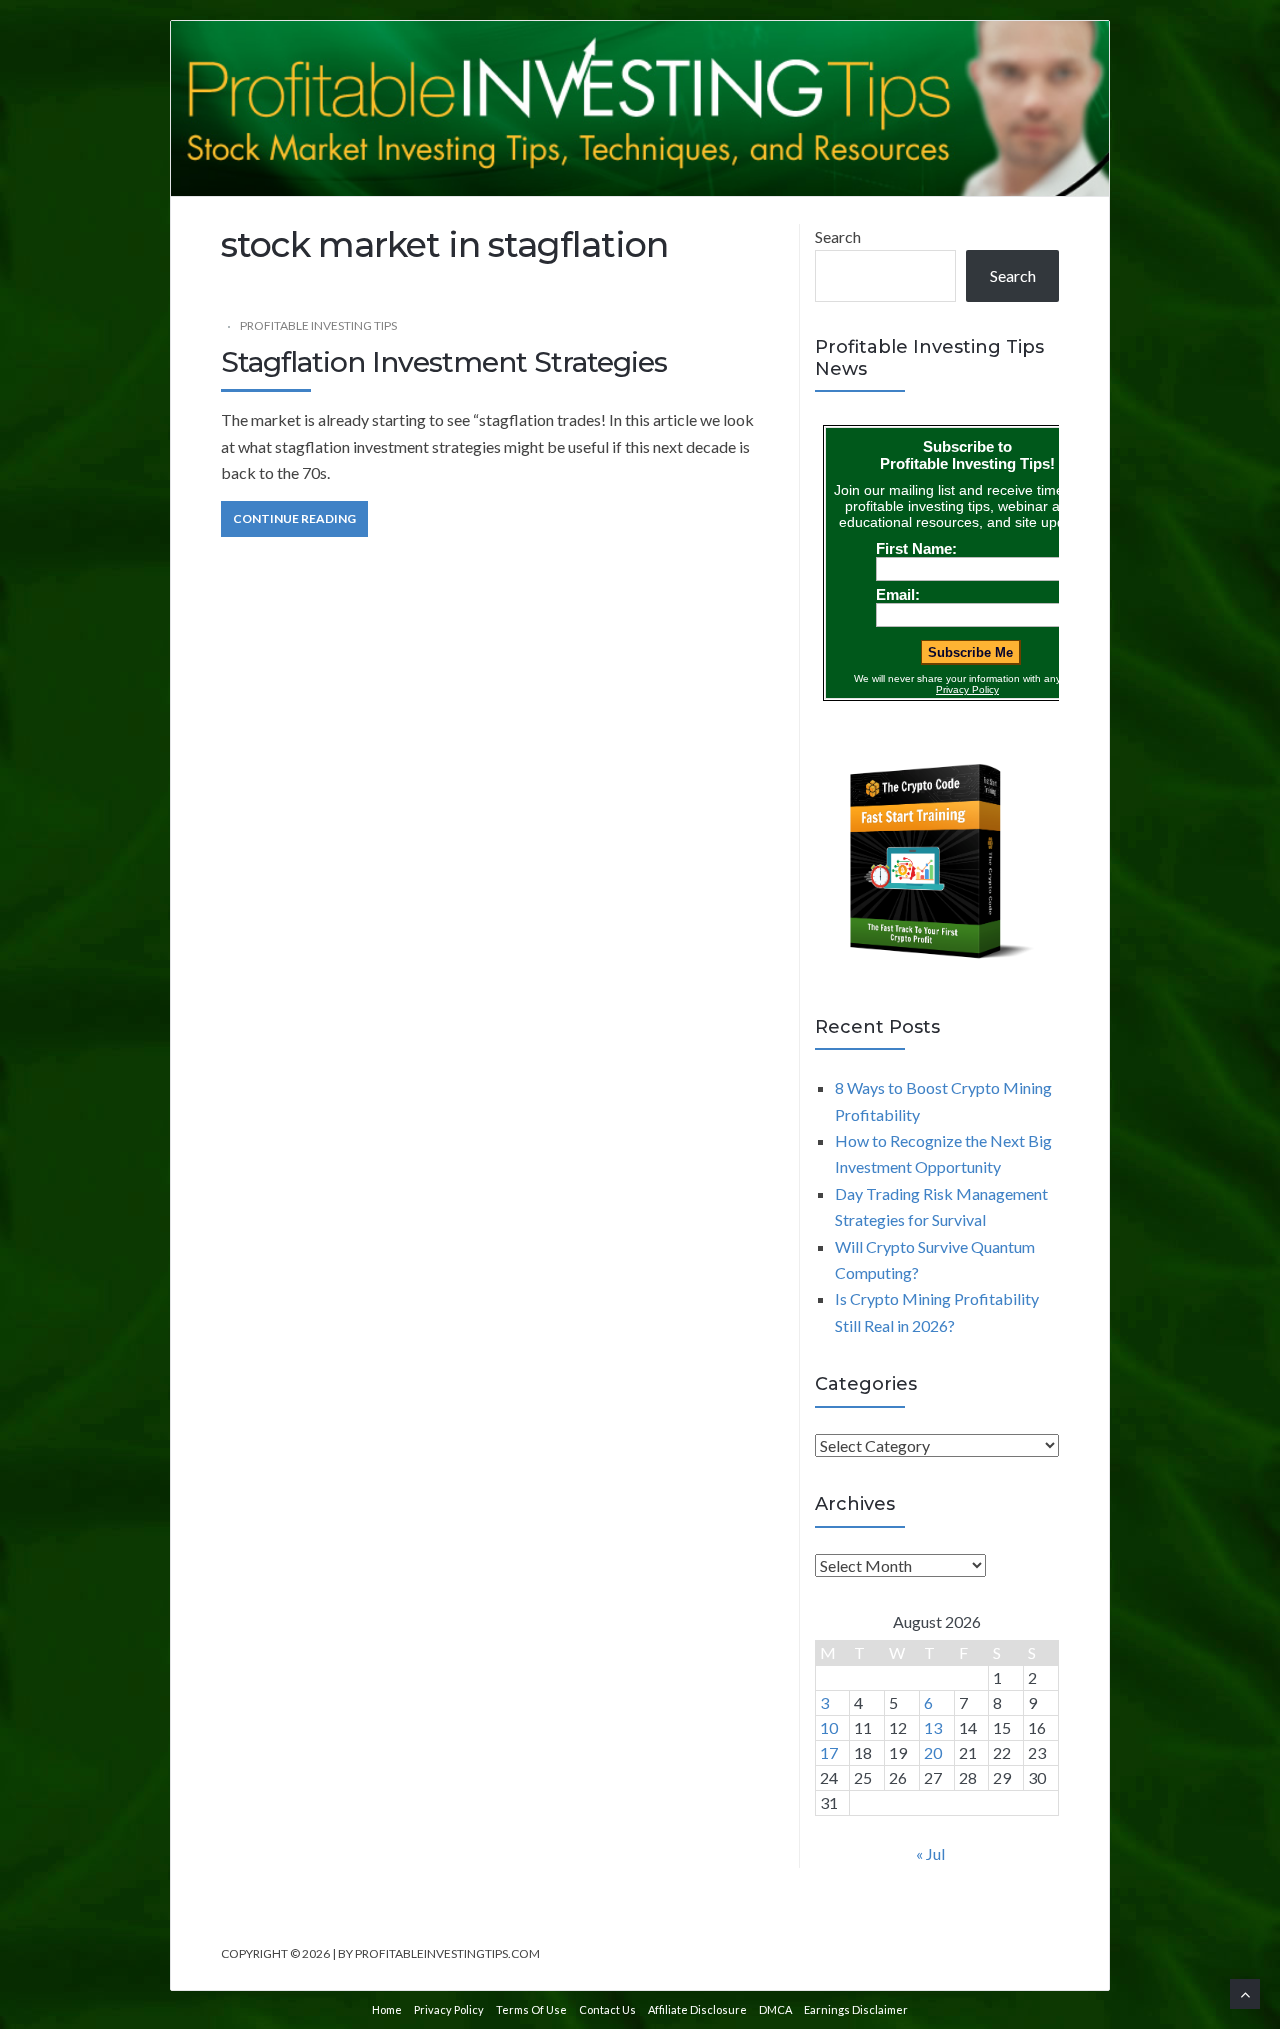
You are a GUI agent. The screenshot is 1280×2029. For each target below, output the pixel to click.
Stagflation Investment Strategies (444, 362)
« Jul (930, 1853)
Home (387, 2009)
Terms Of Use (531, 2009)
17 (829, 1752)
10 (829, 1727)
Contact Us (607, 2009)
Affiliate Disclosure (697, 2009)
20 (933, 1752)
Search (838, 236)
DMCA (775, 2009)
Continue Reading (294, 518)
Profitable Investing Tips (318, 325)
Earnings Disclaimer (856, 2009)
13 (933, 1727)
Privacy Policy (449, 2009)
